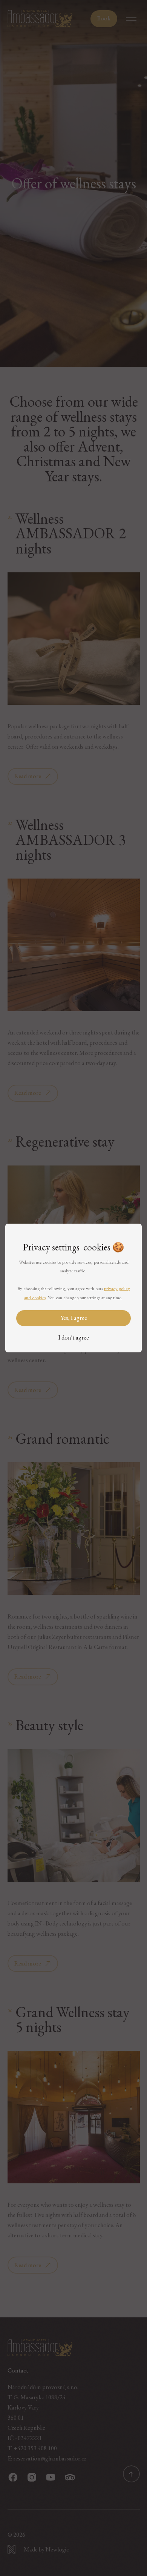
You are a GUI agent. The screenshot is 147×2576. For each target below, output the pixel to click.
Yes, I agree (74, 1318)
